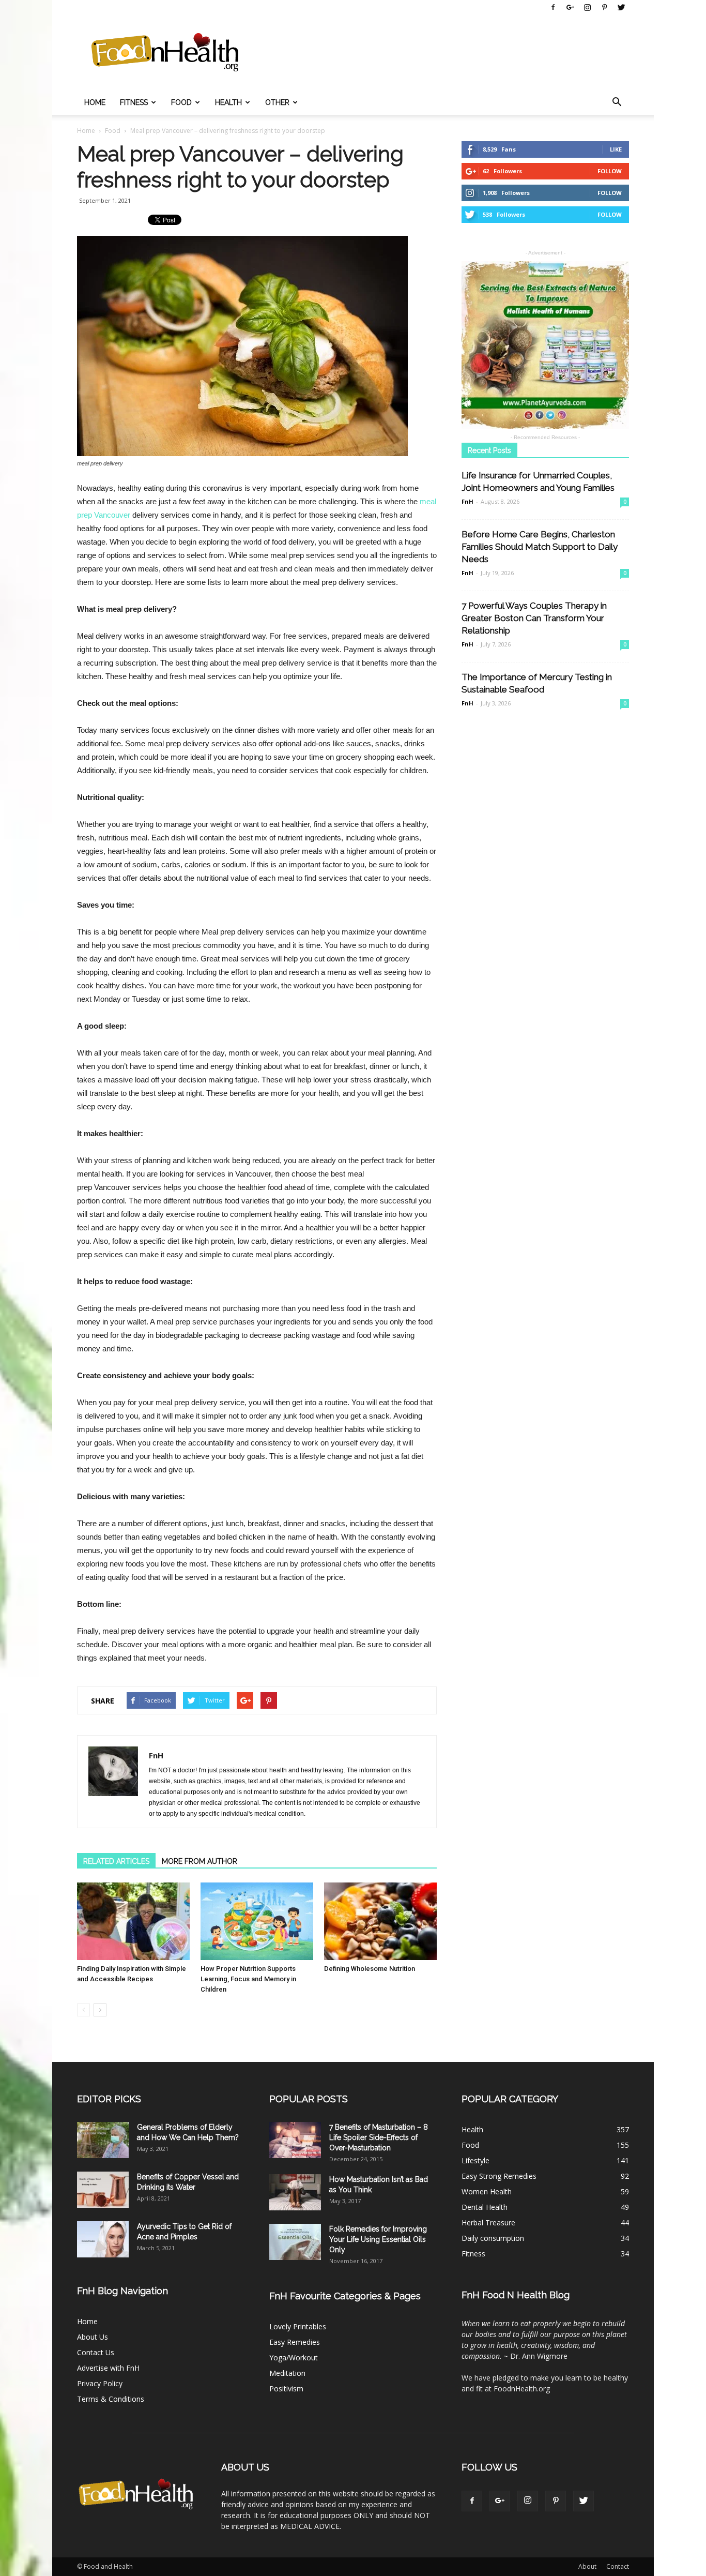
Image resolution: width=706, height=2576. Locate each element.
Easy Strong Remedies (499, 2176)
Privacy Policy (100, 2383)
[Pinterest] (604, 7)
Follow (610, 171)
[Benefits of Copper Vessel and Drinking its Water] (103, 2190)
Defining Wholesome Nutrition (370, 1969)
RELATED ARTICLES (116, 1861)
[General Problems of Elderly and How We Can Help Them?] (103, 2140)
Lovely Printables (298, 2326)
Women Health (487, 2191)
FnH (156, 1755)
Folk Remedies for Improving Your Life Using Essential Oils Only (378, 2239)
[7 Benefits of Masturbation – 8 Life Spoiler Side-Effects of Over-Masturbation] (295, 2140)
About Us (93, 2337)
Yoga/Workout (294, 2357)
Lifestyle (475, 2160)
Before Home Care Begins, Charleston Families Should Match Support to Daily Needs (540, 547)
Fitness (134, 102)
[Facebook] (553, 7)
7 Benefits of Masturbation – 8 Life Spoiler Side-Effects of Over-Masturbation (379, 2137)
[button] (617, 102)
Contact (618, 2566)
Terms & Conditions (111, 2399)
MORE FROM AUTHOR (199, 1861)
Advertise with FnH (108, 2368)
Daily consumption (493, 2238)
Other (277, 102)
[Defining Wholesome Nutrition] (380, 1921)
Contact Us (96, 2352)
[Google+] (570, 7)
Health (228, 102)
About (587, 2566)
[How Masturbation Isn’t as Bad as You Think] (295, 2192)
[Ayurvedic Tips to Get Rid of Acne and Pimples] (103, 2239)
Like (616, 149)
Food (181, 102)
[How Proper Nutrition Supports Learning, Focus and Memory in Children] (257, 1921)
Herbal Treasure (488, 2223)
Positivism (286, 2389)
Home (95, 102)
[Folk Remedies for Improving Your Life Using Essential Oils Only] (295, 2242)
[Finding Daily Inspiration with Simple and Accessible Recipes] (133, 1921)
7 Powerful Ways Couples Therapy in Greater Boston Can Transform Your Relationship (534, 618)
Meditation (287, 2373)
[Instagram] (587, 7)
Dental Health (485, 2207)
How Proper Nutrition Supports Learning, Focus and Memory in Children (248, 1979)
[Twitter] (621, 7)
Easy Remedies (295, 2342)
